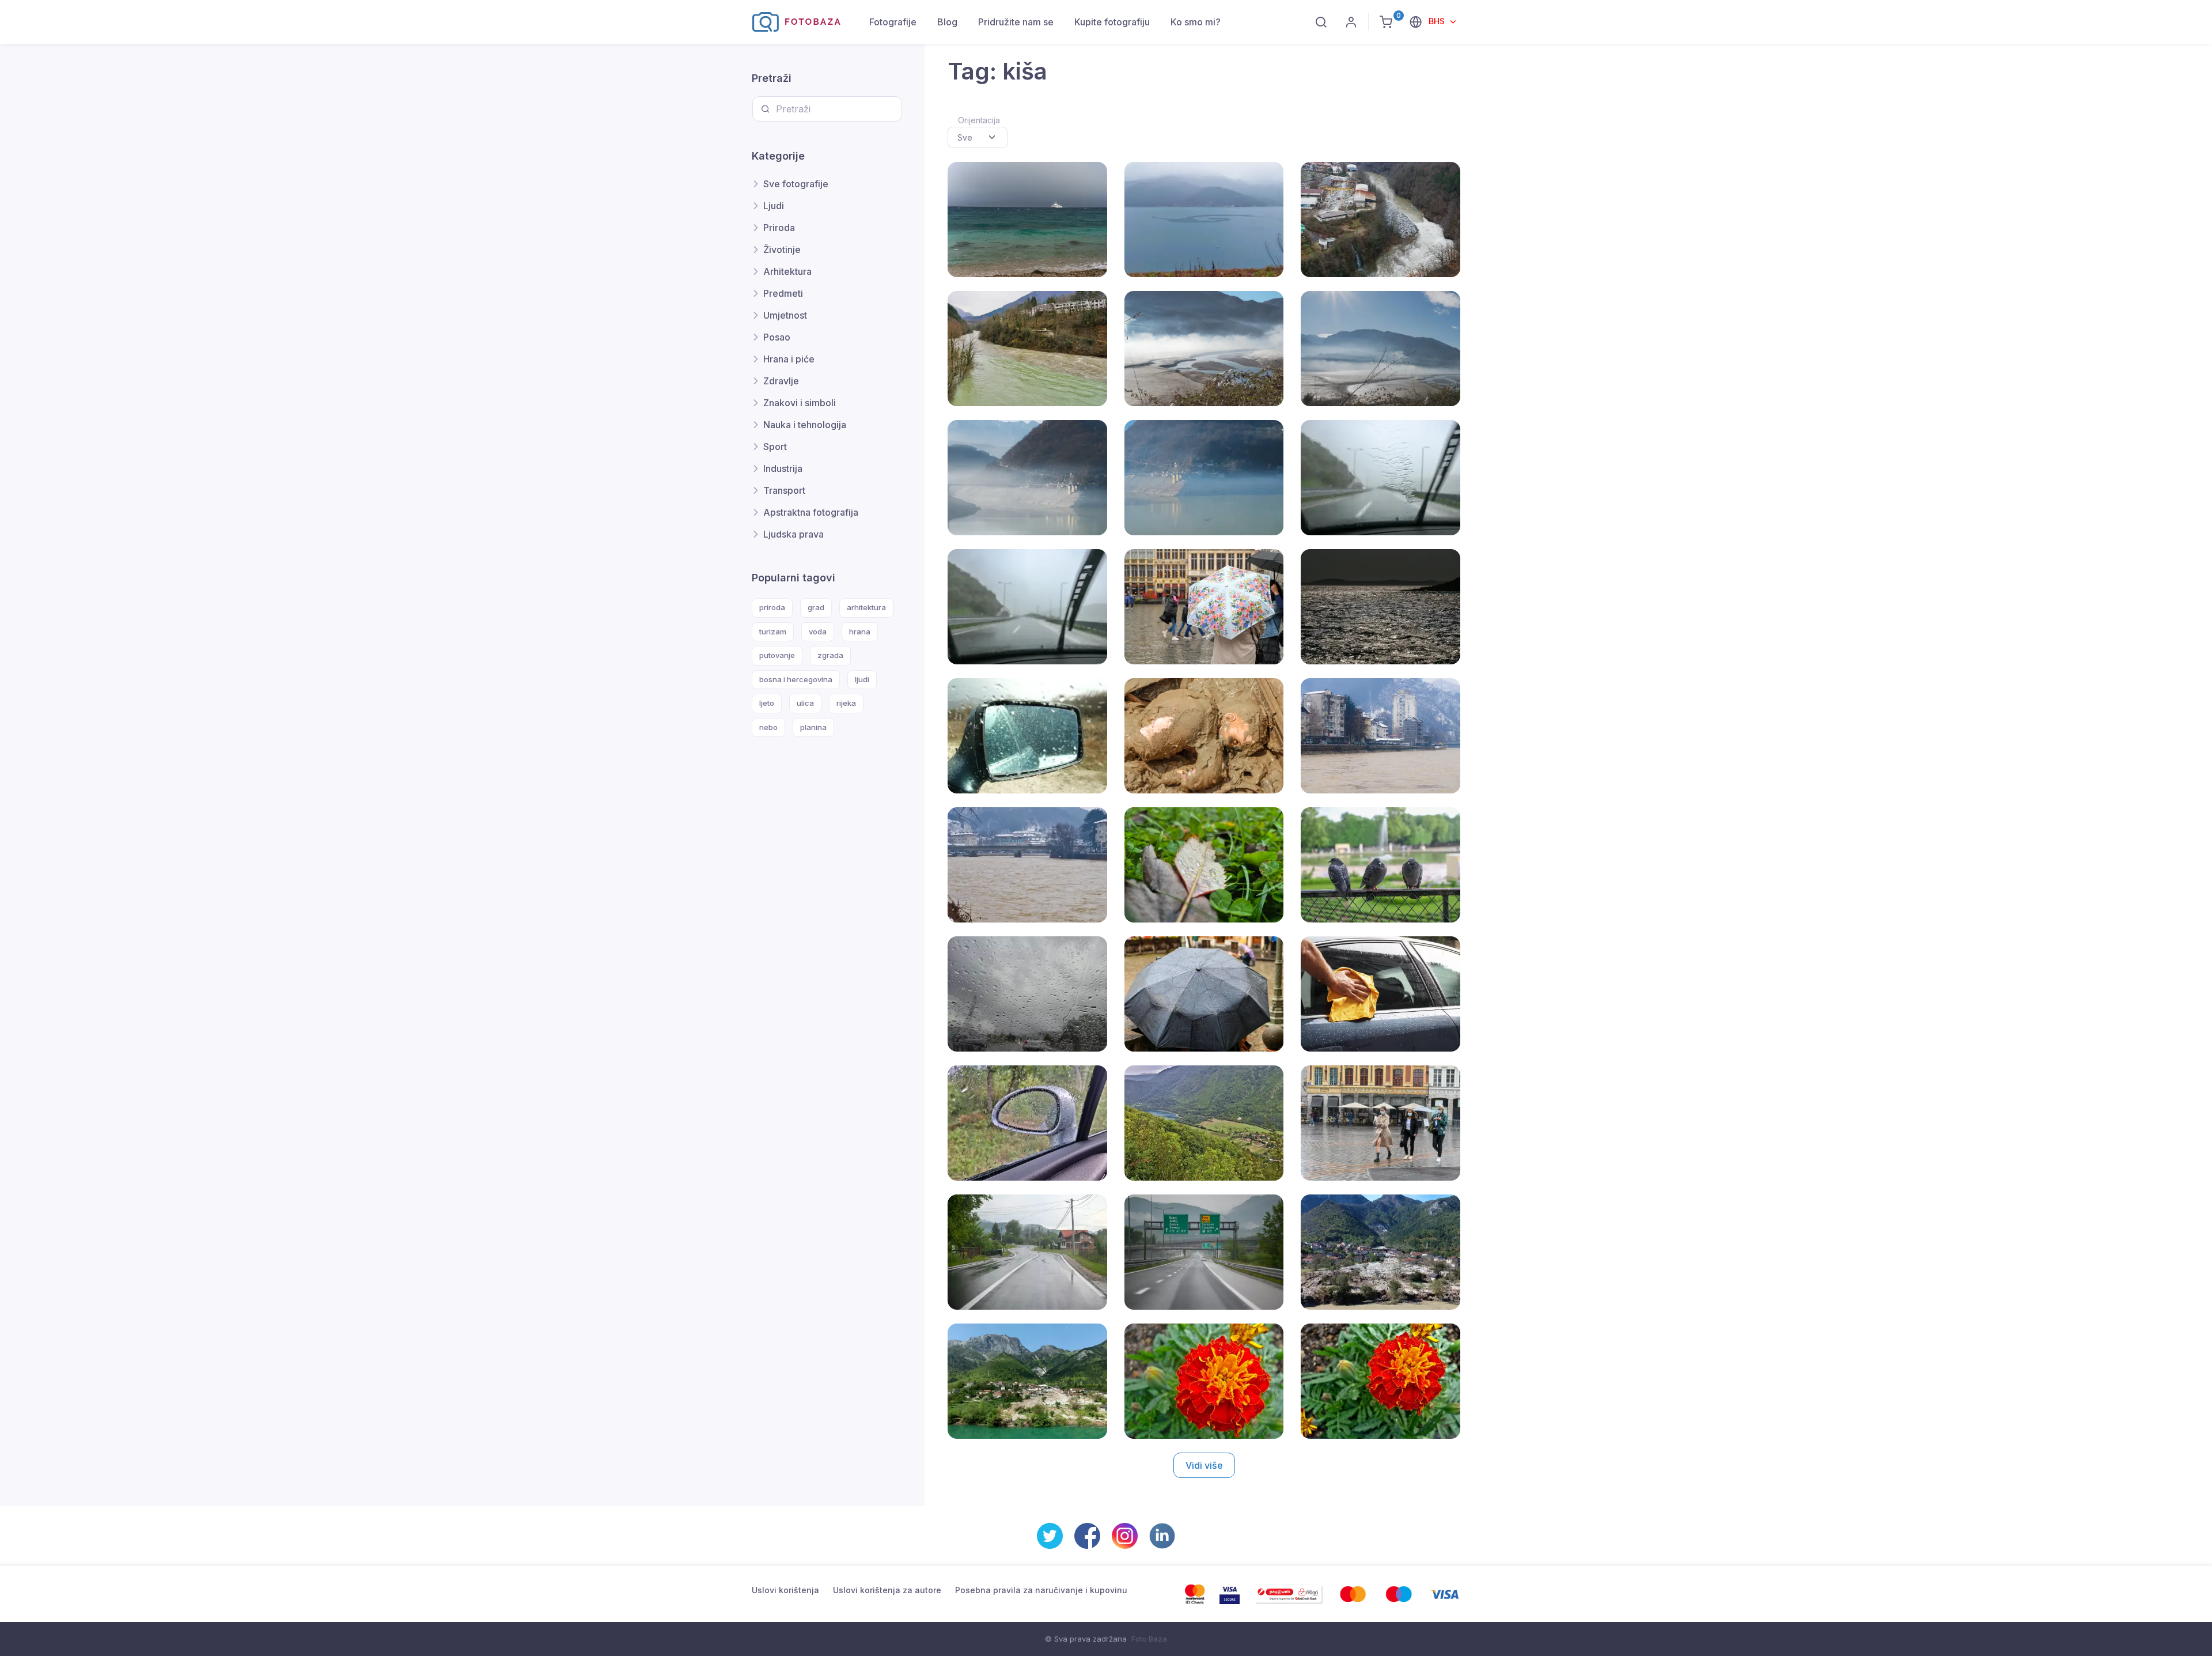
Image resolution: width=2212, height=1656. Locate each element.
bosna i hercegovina (796, 679)
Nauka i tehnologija (805, 425)
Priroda (779, 228)
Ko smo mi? (1196, 22)
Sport (775, 447)
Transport (784, 490)
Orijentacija (979, 120)
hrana (860, 632)
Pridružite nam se (1016, 22)
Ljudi (774, 206)
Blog (947, 22)
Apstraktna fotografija (811, 512)
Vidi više (1204, 1465)
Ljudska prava (793, 534)
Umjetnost (785, 315)
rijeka (846, 703)
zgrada (830, 655)
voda (818, 632)
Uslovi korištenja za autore (887, 1590)
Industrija (783, 468)
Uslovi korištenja (785, 1590)
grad (816, 607)
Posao (777, 337)
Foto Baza (1149, 1639)
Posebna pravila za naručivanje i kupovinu (1041, 1590)
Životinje (782, 249)
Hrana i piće (789, 359)
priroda (772, 607)
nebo (768, 727)
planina (813, 727)
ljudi (862, 679)
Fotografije (893, 22)
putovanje (777, 655)
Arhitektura (787, 271)
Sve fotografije (796, 184)
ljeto (767, 703)
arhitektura (866, 607)
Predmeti (783, 293)
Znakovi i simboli (800, 403)
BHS (1438, 21)
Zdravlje (781, 381)
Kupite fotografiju (1112, 22)
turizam (773, 632)
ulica (805, 703)
